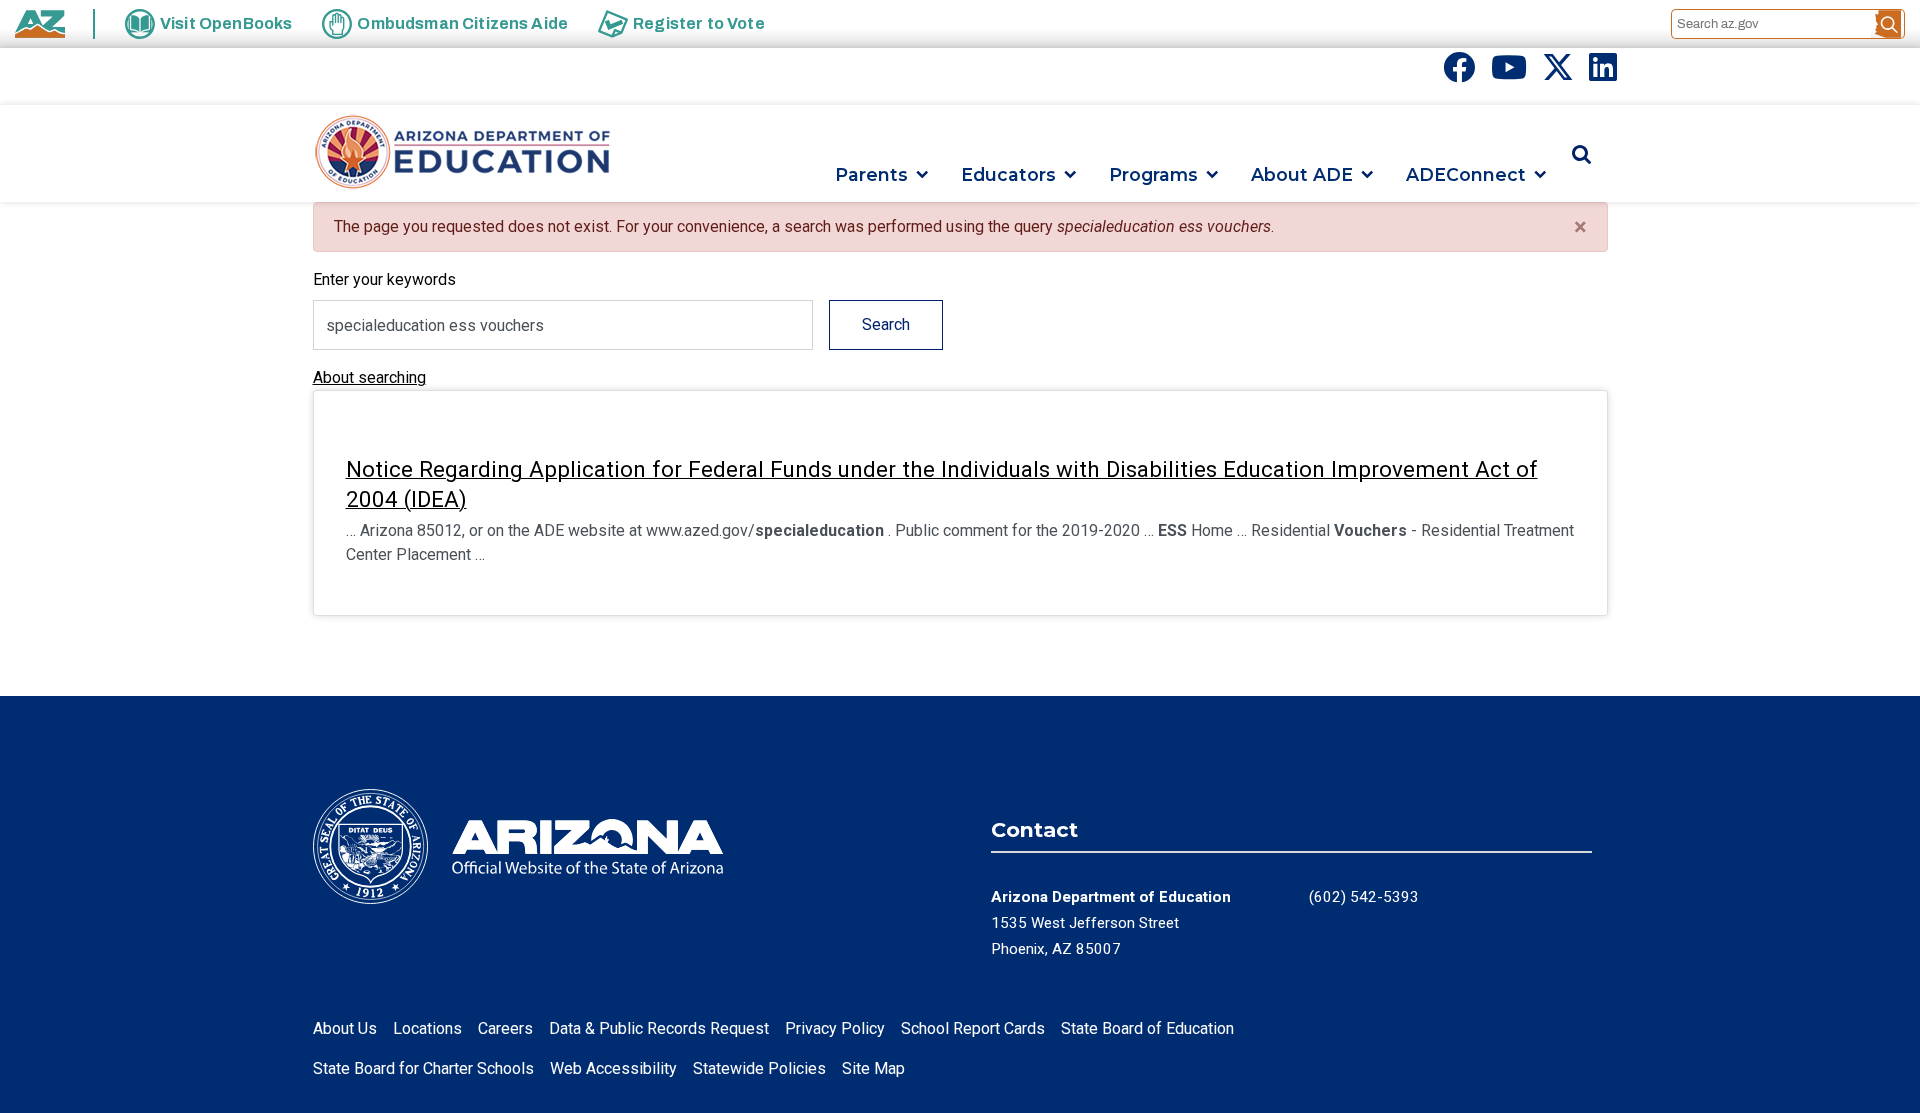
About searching (369, 377)
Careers (505, 1028)
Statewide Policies (759, 1068)
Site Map (873, 1068)
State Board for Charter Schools (423, 1068)
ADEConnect (1466, 174)
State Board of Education (1147, 1028)
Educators (1008, 174)
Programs (1153, 174)
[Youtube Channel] (1509, 73)
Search (886, 324)
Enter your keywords (384, 279)
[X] (1558, 73)
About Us (345, 1028)
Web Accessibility (613, 1068)
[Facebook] (1459, 73)
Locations (427, 1028)
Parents (871, 174)
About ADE (1302, 174)
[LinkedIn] (1603, 73)
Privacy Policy (835, 1028)
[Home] (463, 153)
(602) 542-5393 (1364, 897)
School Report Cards (973, 1028)
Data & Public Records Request (659, 1028)
